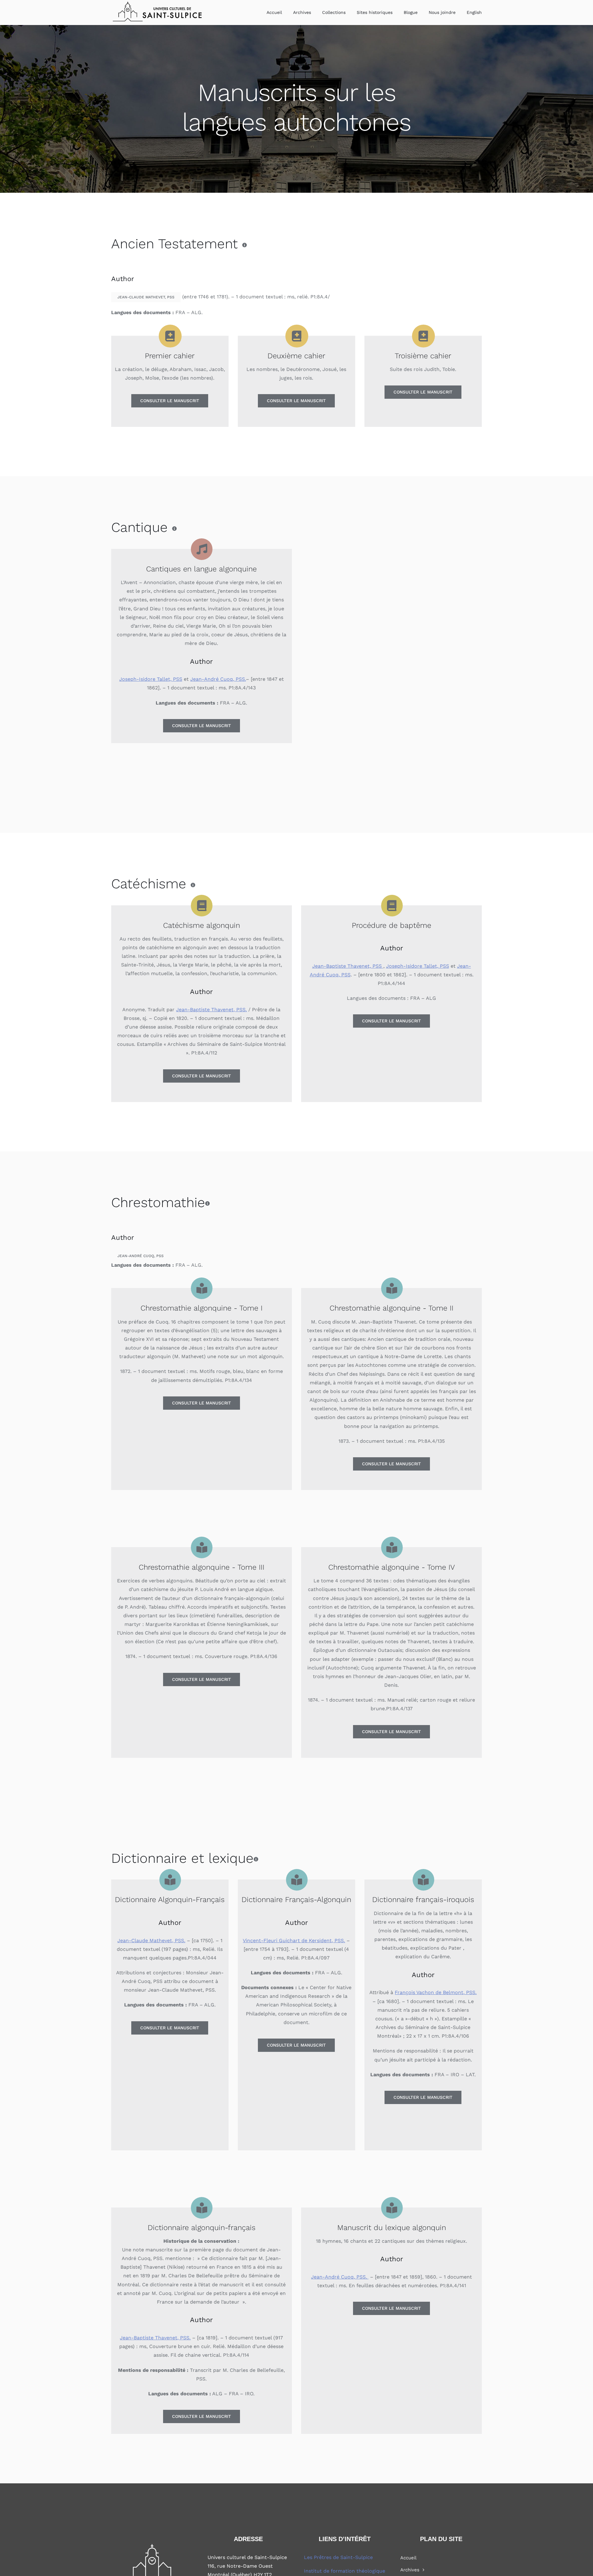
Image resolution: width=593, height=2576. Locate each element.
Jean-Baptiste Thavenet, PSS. (211, 1010)
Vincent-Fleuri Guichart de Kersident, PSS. (294, 1940)
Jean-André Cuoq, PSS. (218, 679)
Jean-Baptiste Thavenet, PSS (348, 966)
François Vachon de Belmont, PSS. (436, 1992)
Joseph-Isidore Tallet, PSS (151, 679)
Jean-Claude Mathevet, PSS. (151, 1940)
